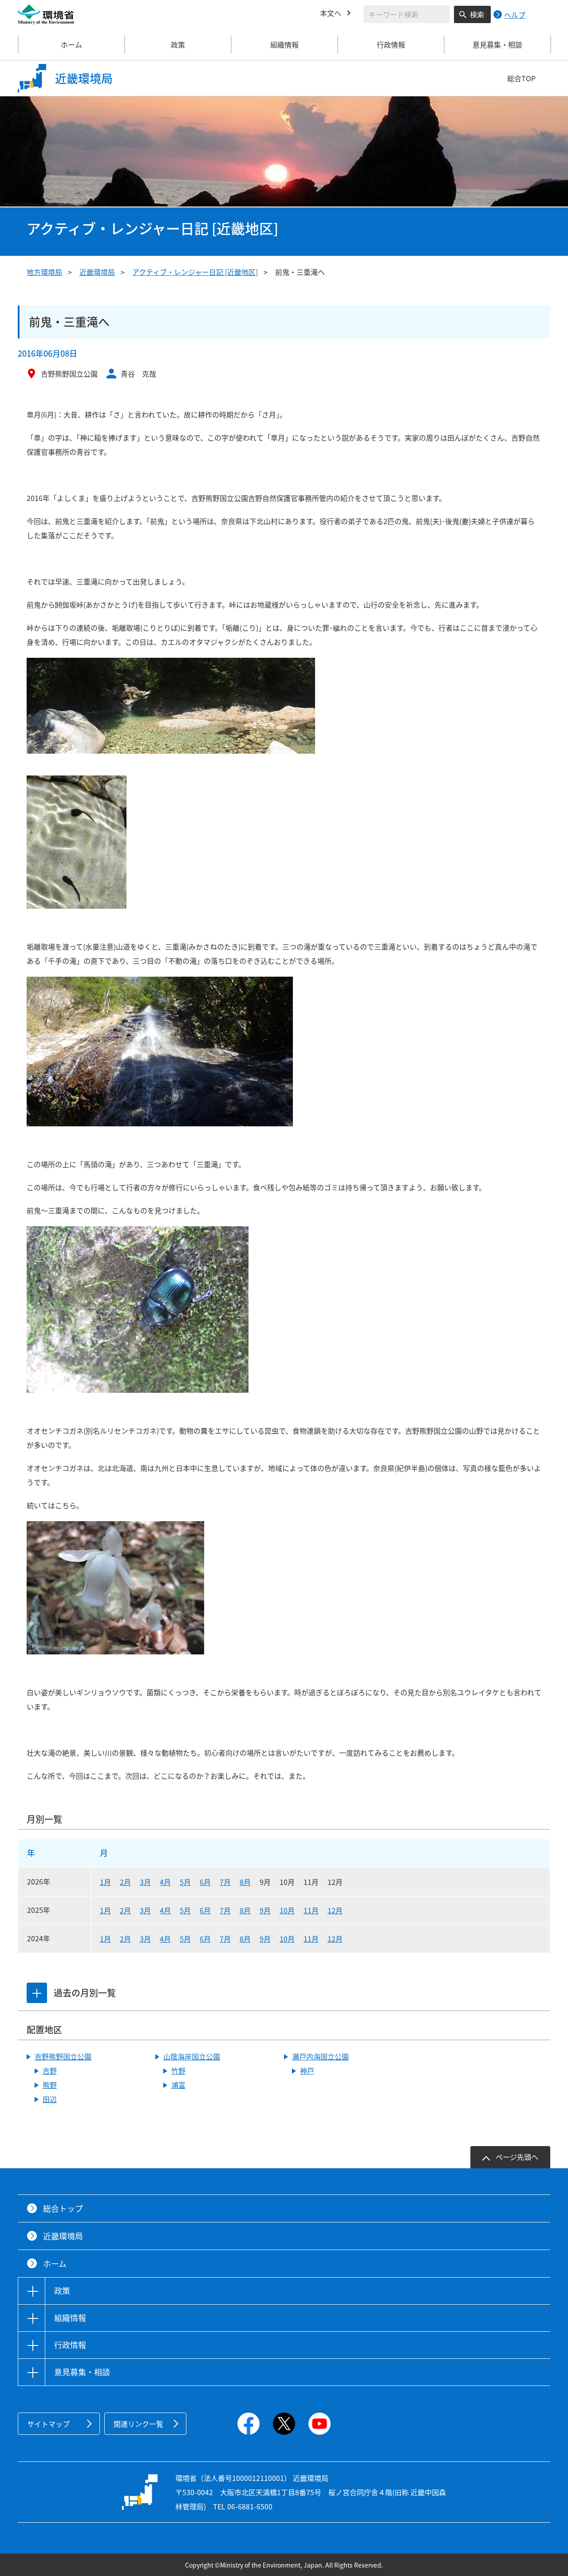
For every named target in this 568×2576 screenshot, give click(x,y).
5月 (185, 1882)
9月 (265, 1910)
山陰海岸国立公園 (192, 2056)
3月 (145, 1882)
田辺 (50, 2099)
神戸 (307, 2071)
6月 (205, 1882)
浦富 (178, 2085)
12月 (335, 1910)
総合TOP (521, 78)
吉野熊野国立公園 (63, 2056)
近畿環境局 (97, 272)
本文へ (331, 13)
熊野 (50, 2085)
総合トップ (63, 2208)
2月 (125, 1882)
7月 (225, 1882)
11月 (311, 1910)
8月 (245, 1882)
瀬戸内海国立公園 (320, 2056)
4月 (165, 1882)
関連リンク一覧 (138, 2424)
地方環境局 (44, 272)
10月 (287, 1910)
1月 (105, 1882)
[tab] (37, 1993)
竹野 (178, 2071)
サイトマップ (48, 2424)
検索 (477, 14)
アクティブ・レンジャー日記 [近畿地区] (195, 272)
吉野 (50, 2071)
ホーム (71, 44)
